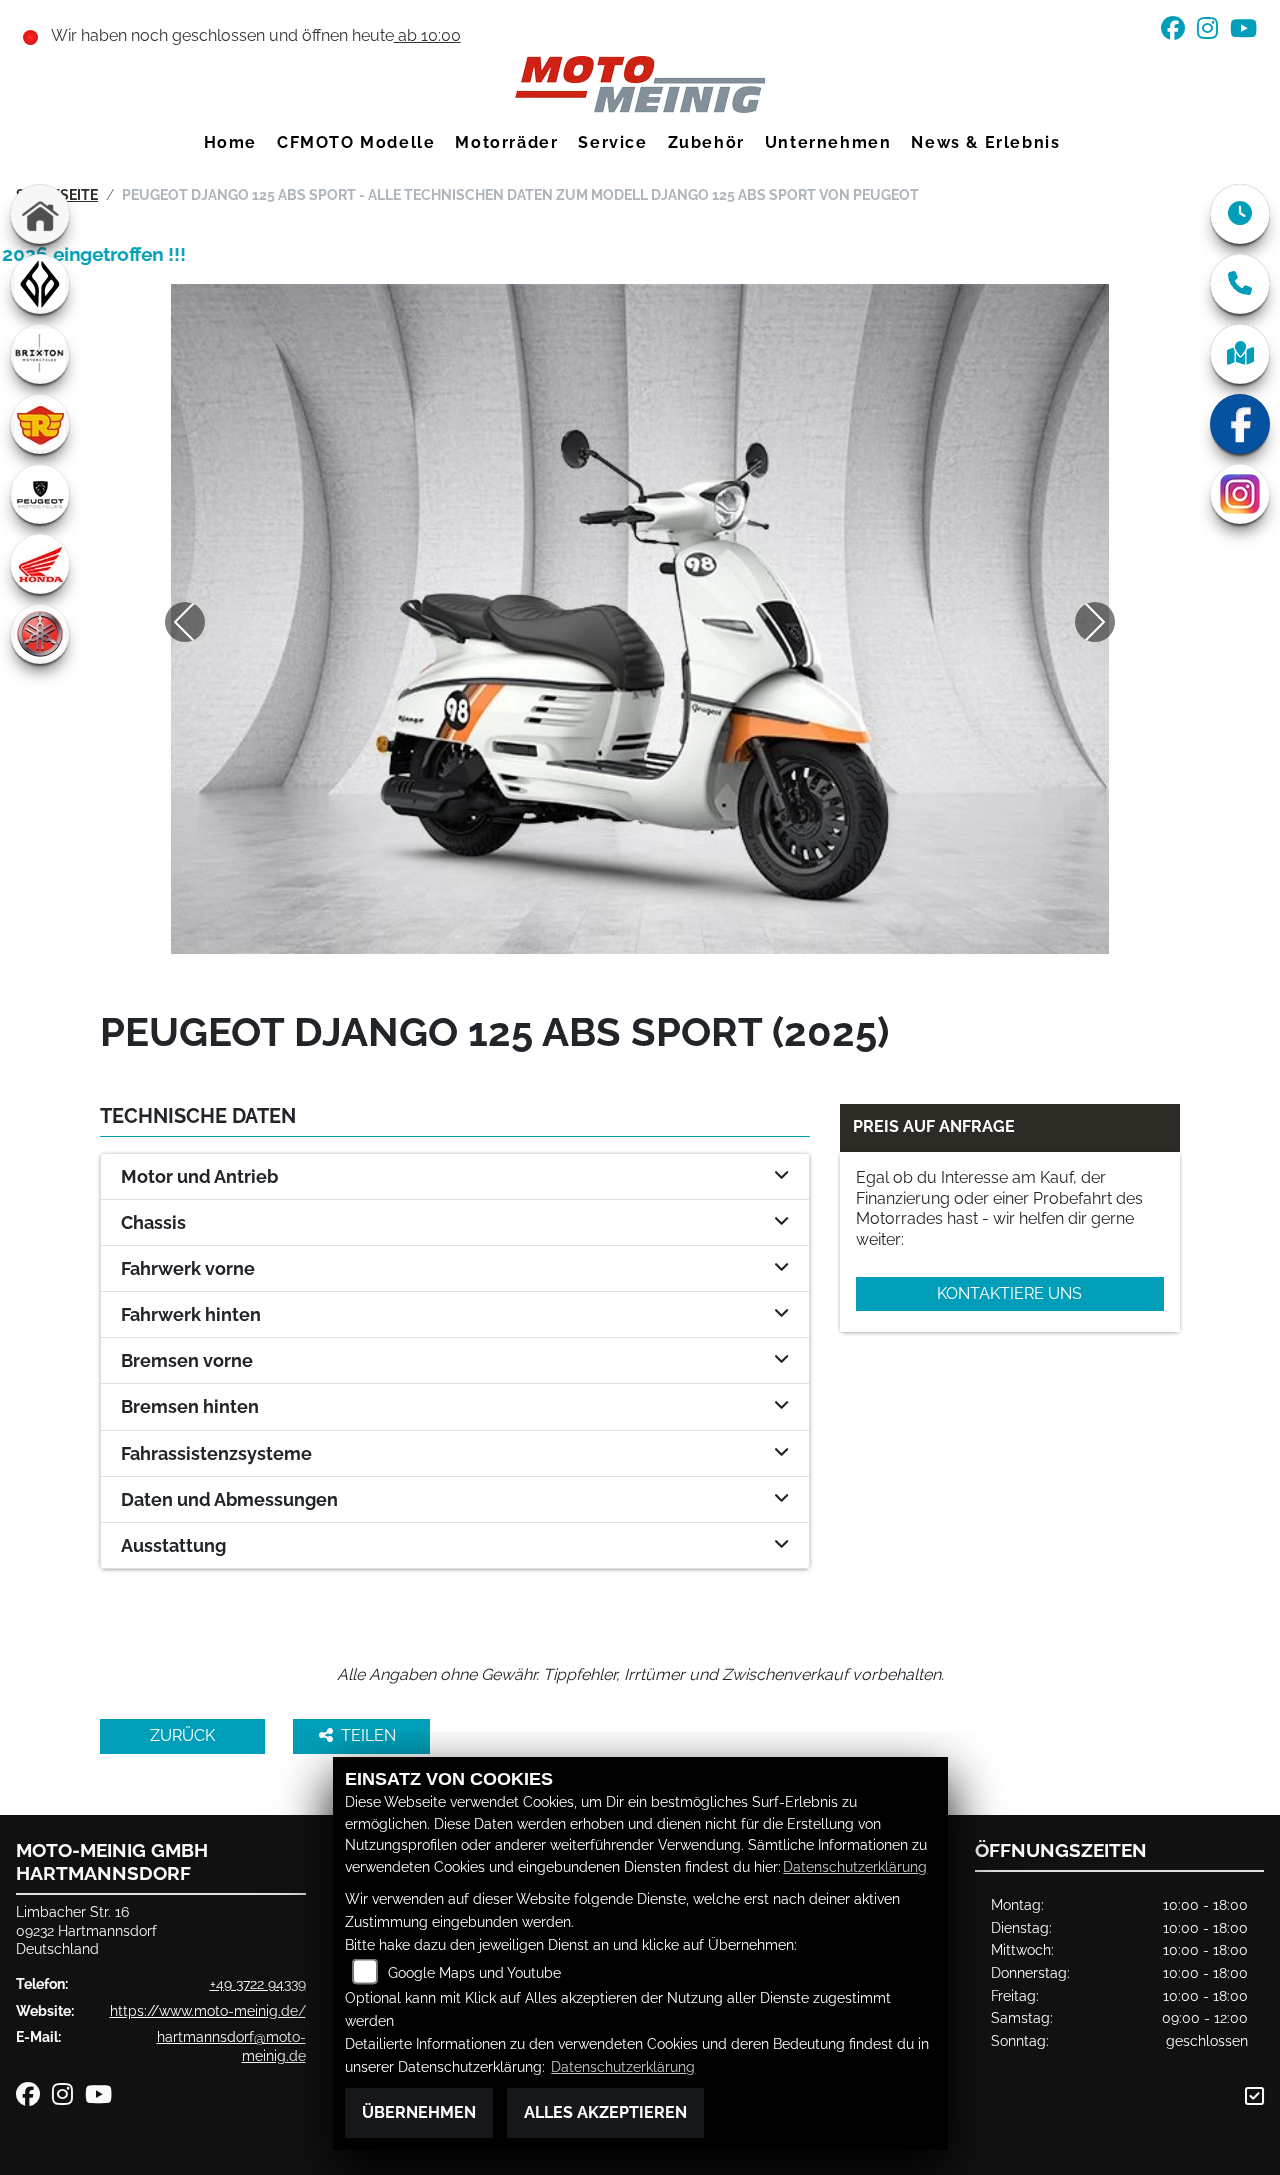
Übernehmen (419, 2112)
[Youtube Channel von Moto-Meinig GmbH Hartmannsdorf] (1247, 31)
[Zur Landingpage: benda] (40, 284)
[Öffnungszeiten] (1240, 214)
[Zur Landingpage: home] (40, 214)
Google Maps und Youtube (474, 1972)
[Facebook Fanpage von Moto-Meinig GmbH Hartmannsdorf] (1179, 31)
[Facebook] (1240, 424)
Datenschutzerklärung (855, 1866)
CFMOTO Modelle (356, 142)
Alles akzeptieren (605, 2112)
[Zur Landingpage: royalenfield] (40, 424)
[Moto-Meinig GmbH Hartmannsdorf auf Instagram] (1213, 31)
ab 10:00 (427, 35)
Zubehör (706, 142)
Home (230, 142)
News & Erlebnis (985, 142)
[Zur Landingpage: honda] (40, 564)
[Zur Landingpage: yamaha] (40, 634)
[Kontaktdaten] (1240, 284)
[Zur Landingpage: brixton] (40, 354)
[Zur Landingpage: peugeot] (40, 494)
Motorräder (506, 142)
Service (612, 142)
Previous (185, 622)
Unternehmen (828, 142)
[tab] (455, 1177)
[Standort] (1240, 354)
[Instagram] (1240, 494)
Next (1095, 622)
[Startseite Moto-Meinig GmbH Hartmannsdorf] (640, 83)
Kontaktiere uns (1009, 1293)
